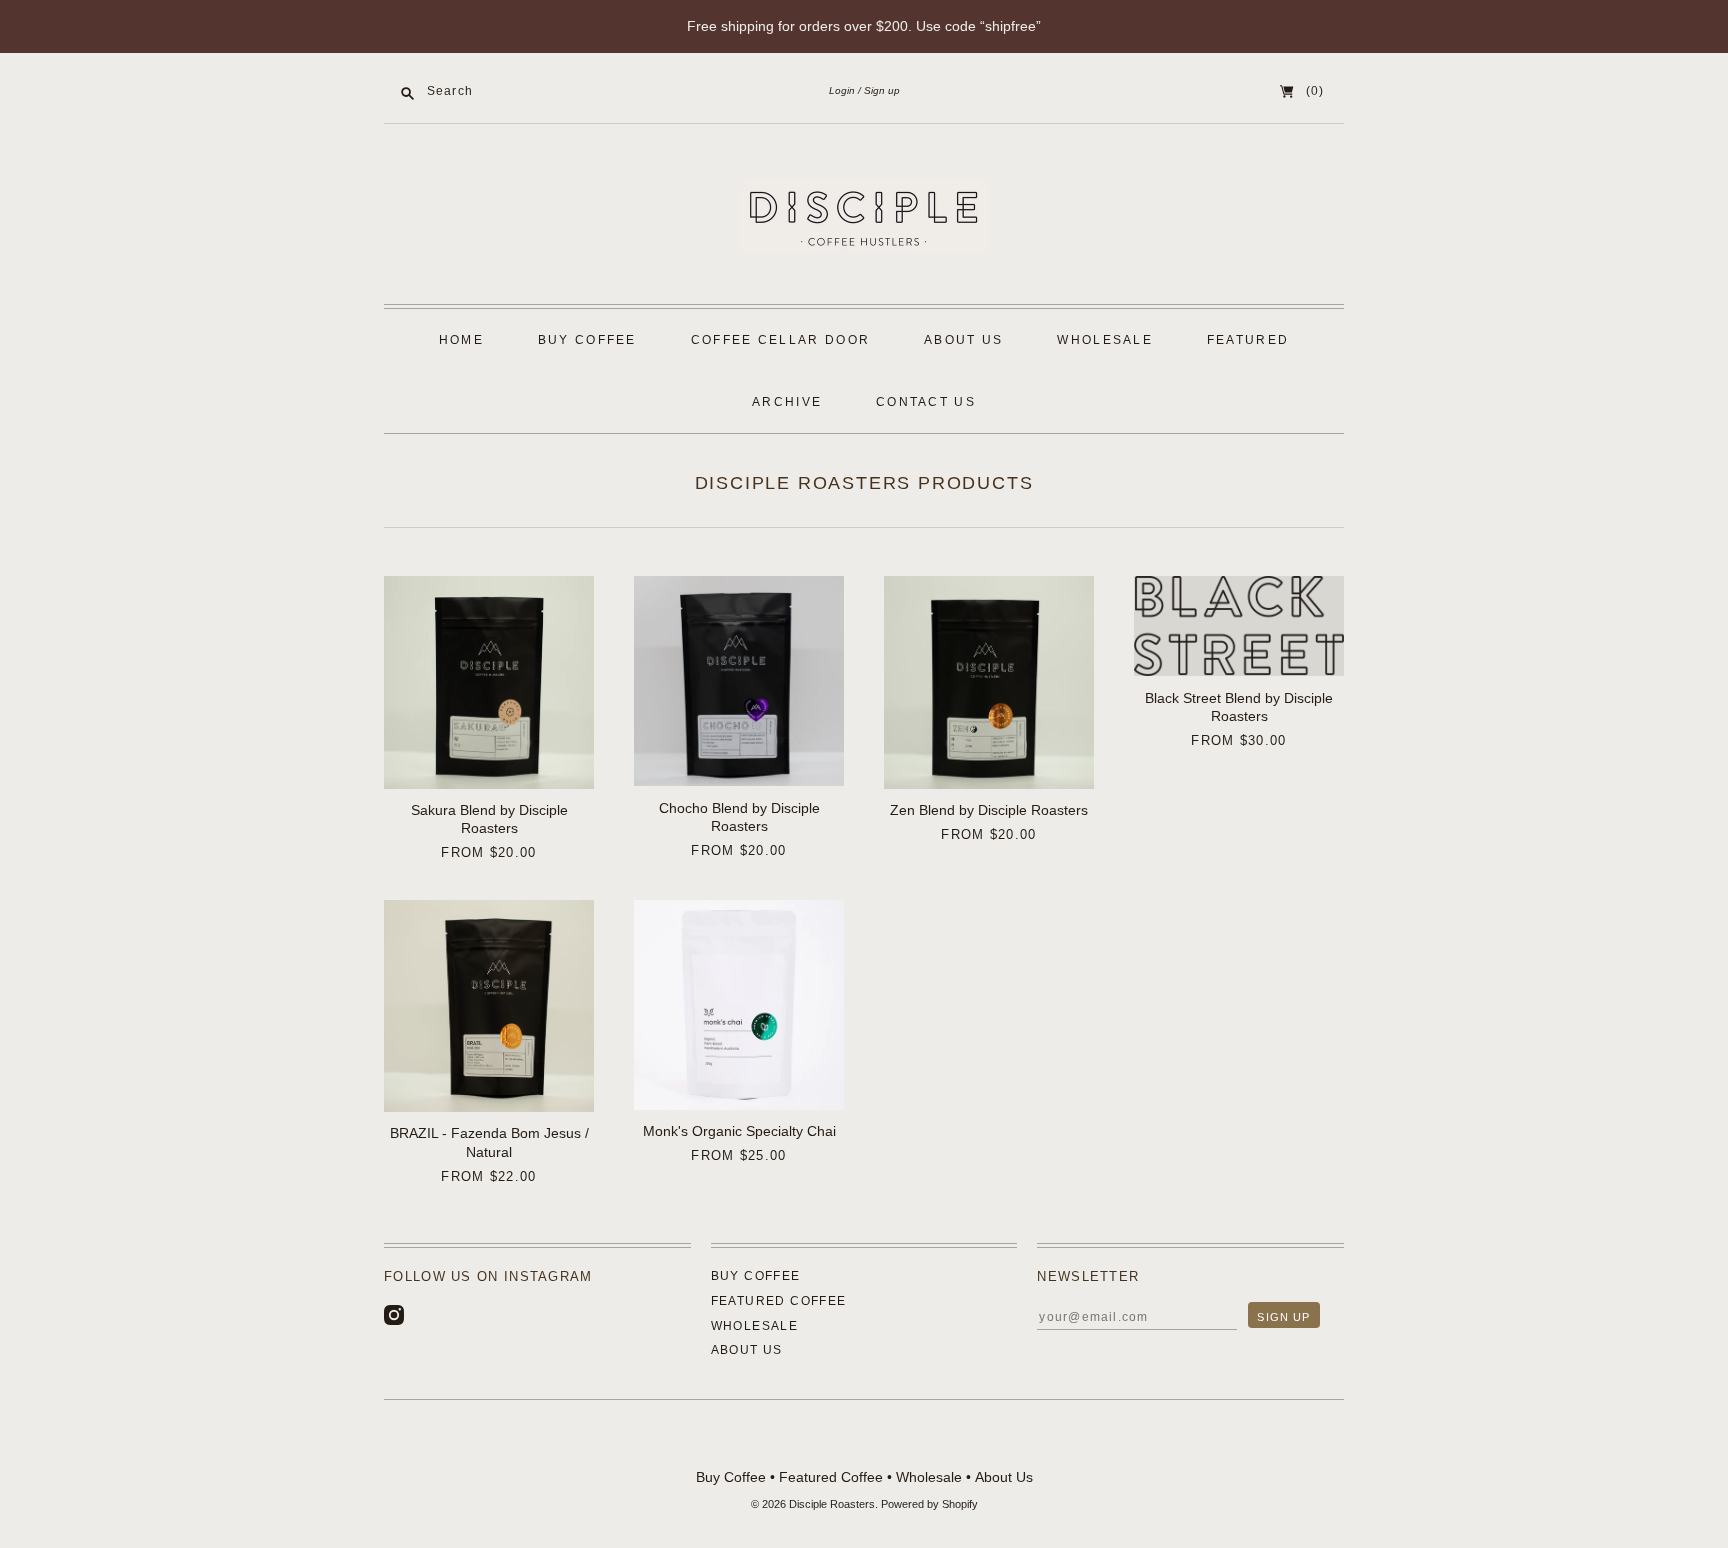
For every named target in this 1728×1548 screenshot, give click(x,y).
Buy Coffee (587, 340)
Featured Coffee (779, 1301)
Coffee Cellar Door (781, 340)
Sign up (882, 90)
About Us (963, 340)
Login (842, 90)
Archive (787, 402)
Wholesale (1105, 340)
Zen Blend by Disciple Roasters (989, 810)
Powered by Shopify (929, 1504)
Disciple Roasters (832, 1504)
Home (461, 340)
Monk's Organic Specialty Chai (739, 1131)
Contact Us (926, 402)
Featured (1248, 340)
